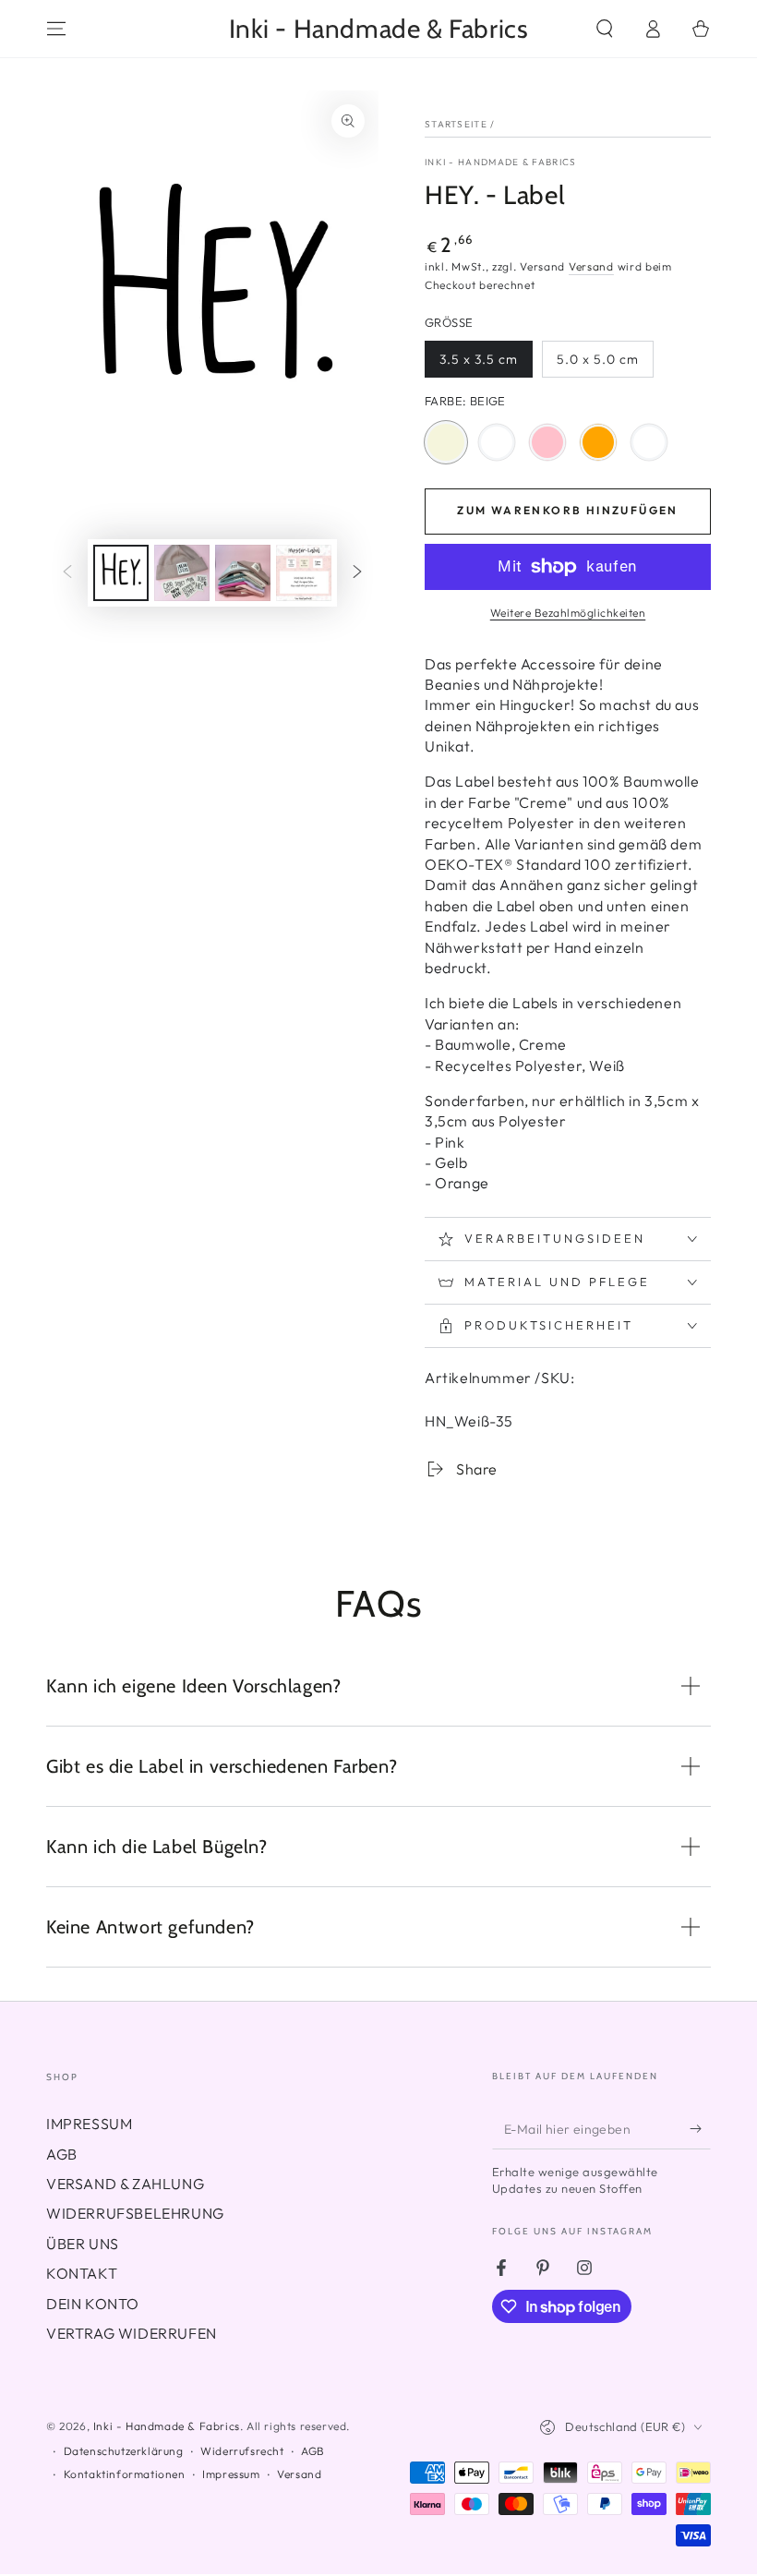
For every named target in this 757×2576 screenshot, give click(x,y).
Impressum (231, 2474)
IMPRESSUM (89, 2124)
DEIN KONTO (93, 2304)
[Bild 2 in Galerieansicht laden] (182, 573)
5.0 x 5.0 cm (597, 364)
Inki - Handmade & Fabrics (501, 162)
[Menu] (56, 29)
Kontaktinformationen (125, 2474)
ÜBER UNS (83, 2244)
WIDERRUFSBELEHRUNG (135, 2213)
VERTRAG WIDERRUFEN (132, 2333)
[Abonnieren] (700, 2128)
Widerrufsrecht (242, 2451)
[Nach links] (67, 572)
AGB (62, 2154)
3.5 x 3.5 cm (478, 364)
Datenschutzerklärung (124, 2451)
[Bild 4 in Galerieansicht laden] (304, 573)
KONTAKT (82, 2273)
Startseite (456, 124)
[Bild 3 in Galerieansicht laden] (243, 573)
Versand (591, 266)
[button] (605, 29)
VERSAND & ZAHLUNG (125, 2184)
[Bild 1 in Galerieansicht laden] (121, 573)
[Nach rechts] (357, 572)
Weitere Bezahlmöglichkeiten (568, 613)
